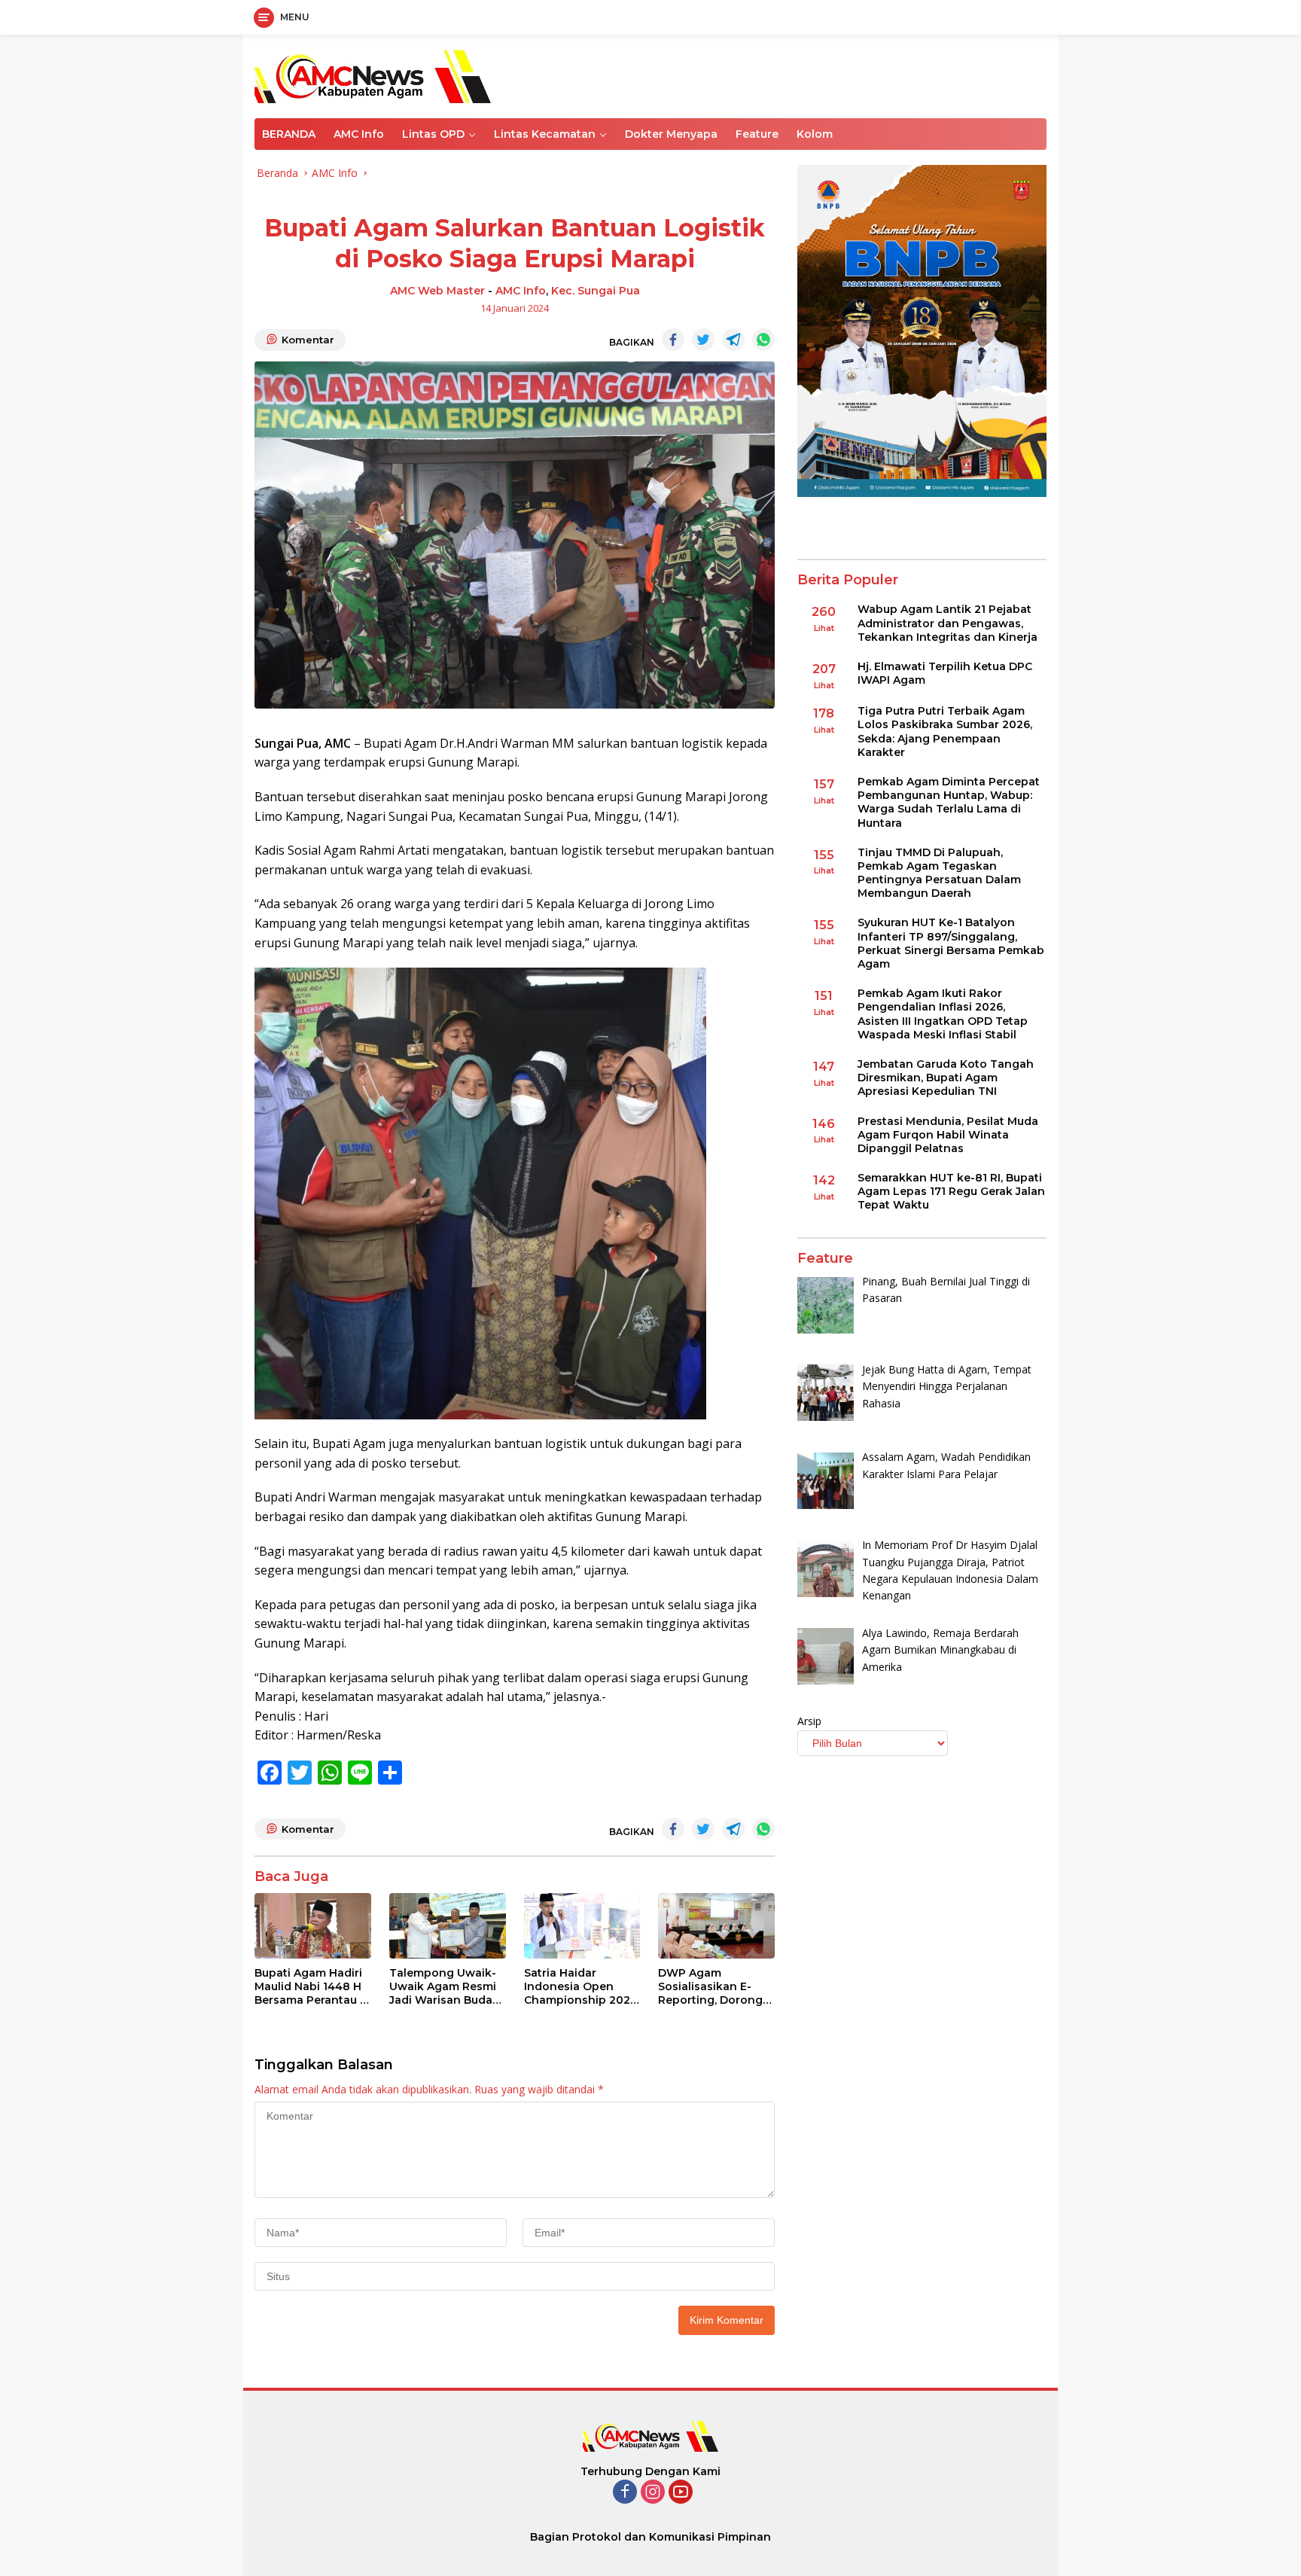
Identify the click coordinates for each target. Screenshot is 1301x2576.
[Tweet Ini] (703, 340)
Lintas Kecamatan (545, 134)
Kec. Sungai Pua (596, 291)
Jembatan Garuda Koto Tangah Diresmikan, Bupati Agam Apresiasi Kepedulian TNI (946, 1078)
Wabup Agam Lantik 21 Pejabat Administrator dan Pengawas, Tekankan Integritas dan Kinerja (948, 623)
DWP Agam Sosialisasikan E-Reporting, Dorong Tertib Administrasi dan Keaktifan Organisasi (711, 1987)
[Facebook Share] (673, 340)
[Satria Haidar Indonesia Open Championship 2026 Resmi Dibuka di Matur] (582, 1926)
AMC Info (359, 134)
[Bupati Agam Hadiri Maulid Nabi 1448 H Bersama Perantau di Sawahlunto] (313, 1926)
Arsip (809, 1722)
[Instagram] (653, 2493)
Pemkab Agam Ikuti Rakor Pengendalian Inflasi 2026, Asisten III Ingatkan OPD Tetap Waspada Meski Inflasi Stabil (943, 1015)
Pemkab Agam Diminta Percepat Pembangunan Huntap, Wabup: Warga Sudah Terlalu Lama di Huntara (949, 802)
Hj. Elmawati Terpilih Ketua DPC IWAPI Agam (945, 673)
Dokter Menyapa (671, 134)
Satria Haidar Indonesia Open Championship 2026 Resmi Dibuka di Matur (580, 1987)
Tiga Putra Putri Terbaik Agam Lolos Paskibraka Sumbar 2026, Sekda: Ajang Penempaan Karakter (945, 732)
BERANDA (289, 134)
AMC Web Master (437, 291)
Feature (757, 134)
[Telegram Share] (733, 340)
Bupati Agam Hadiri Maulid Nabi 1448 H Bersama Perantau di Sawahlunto (312, 1987)
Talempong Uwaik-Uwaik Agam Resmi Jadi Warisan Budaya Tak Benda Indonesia (447, 1987)
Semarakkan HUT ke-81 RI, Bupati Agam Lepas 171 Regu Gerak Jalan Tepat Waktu (951, 1191)
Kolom (815, 134)
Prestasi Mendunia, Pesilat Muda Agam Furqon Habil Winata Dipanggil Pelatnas (948, 1135)
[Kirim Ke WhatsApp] (763, 340)
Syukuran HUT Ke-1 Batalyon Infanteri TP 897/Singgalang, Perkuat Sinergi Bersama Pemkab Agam (951, 944)
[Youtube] (681, 2493)
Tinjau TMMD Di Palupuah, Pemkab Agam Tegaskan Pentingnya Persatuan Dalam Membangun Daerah (939, 873)
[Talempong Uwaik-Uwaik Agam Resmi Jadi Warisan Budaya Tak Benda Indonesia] (448, 1926)
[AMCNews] (373, 75)
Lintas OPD (433, 134)
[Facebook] (625, 2493)
